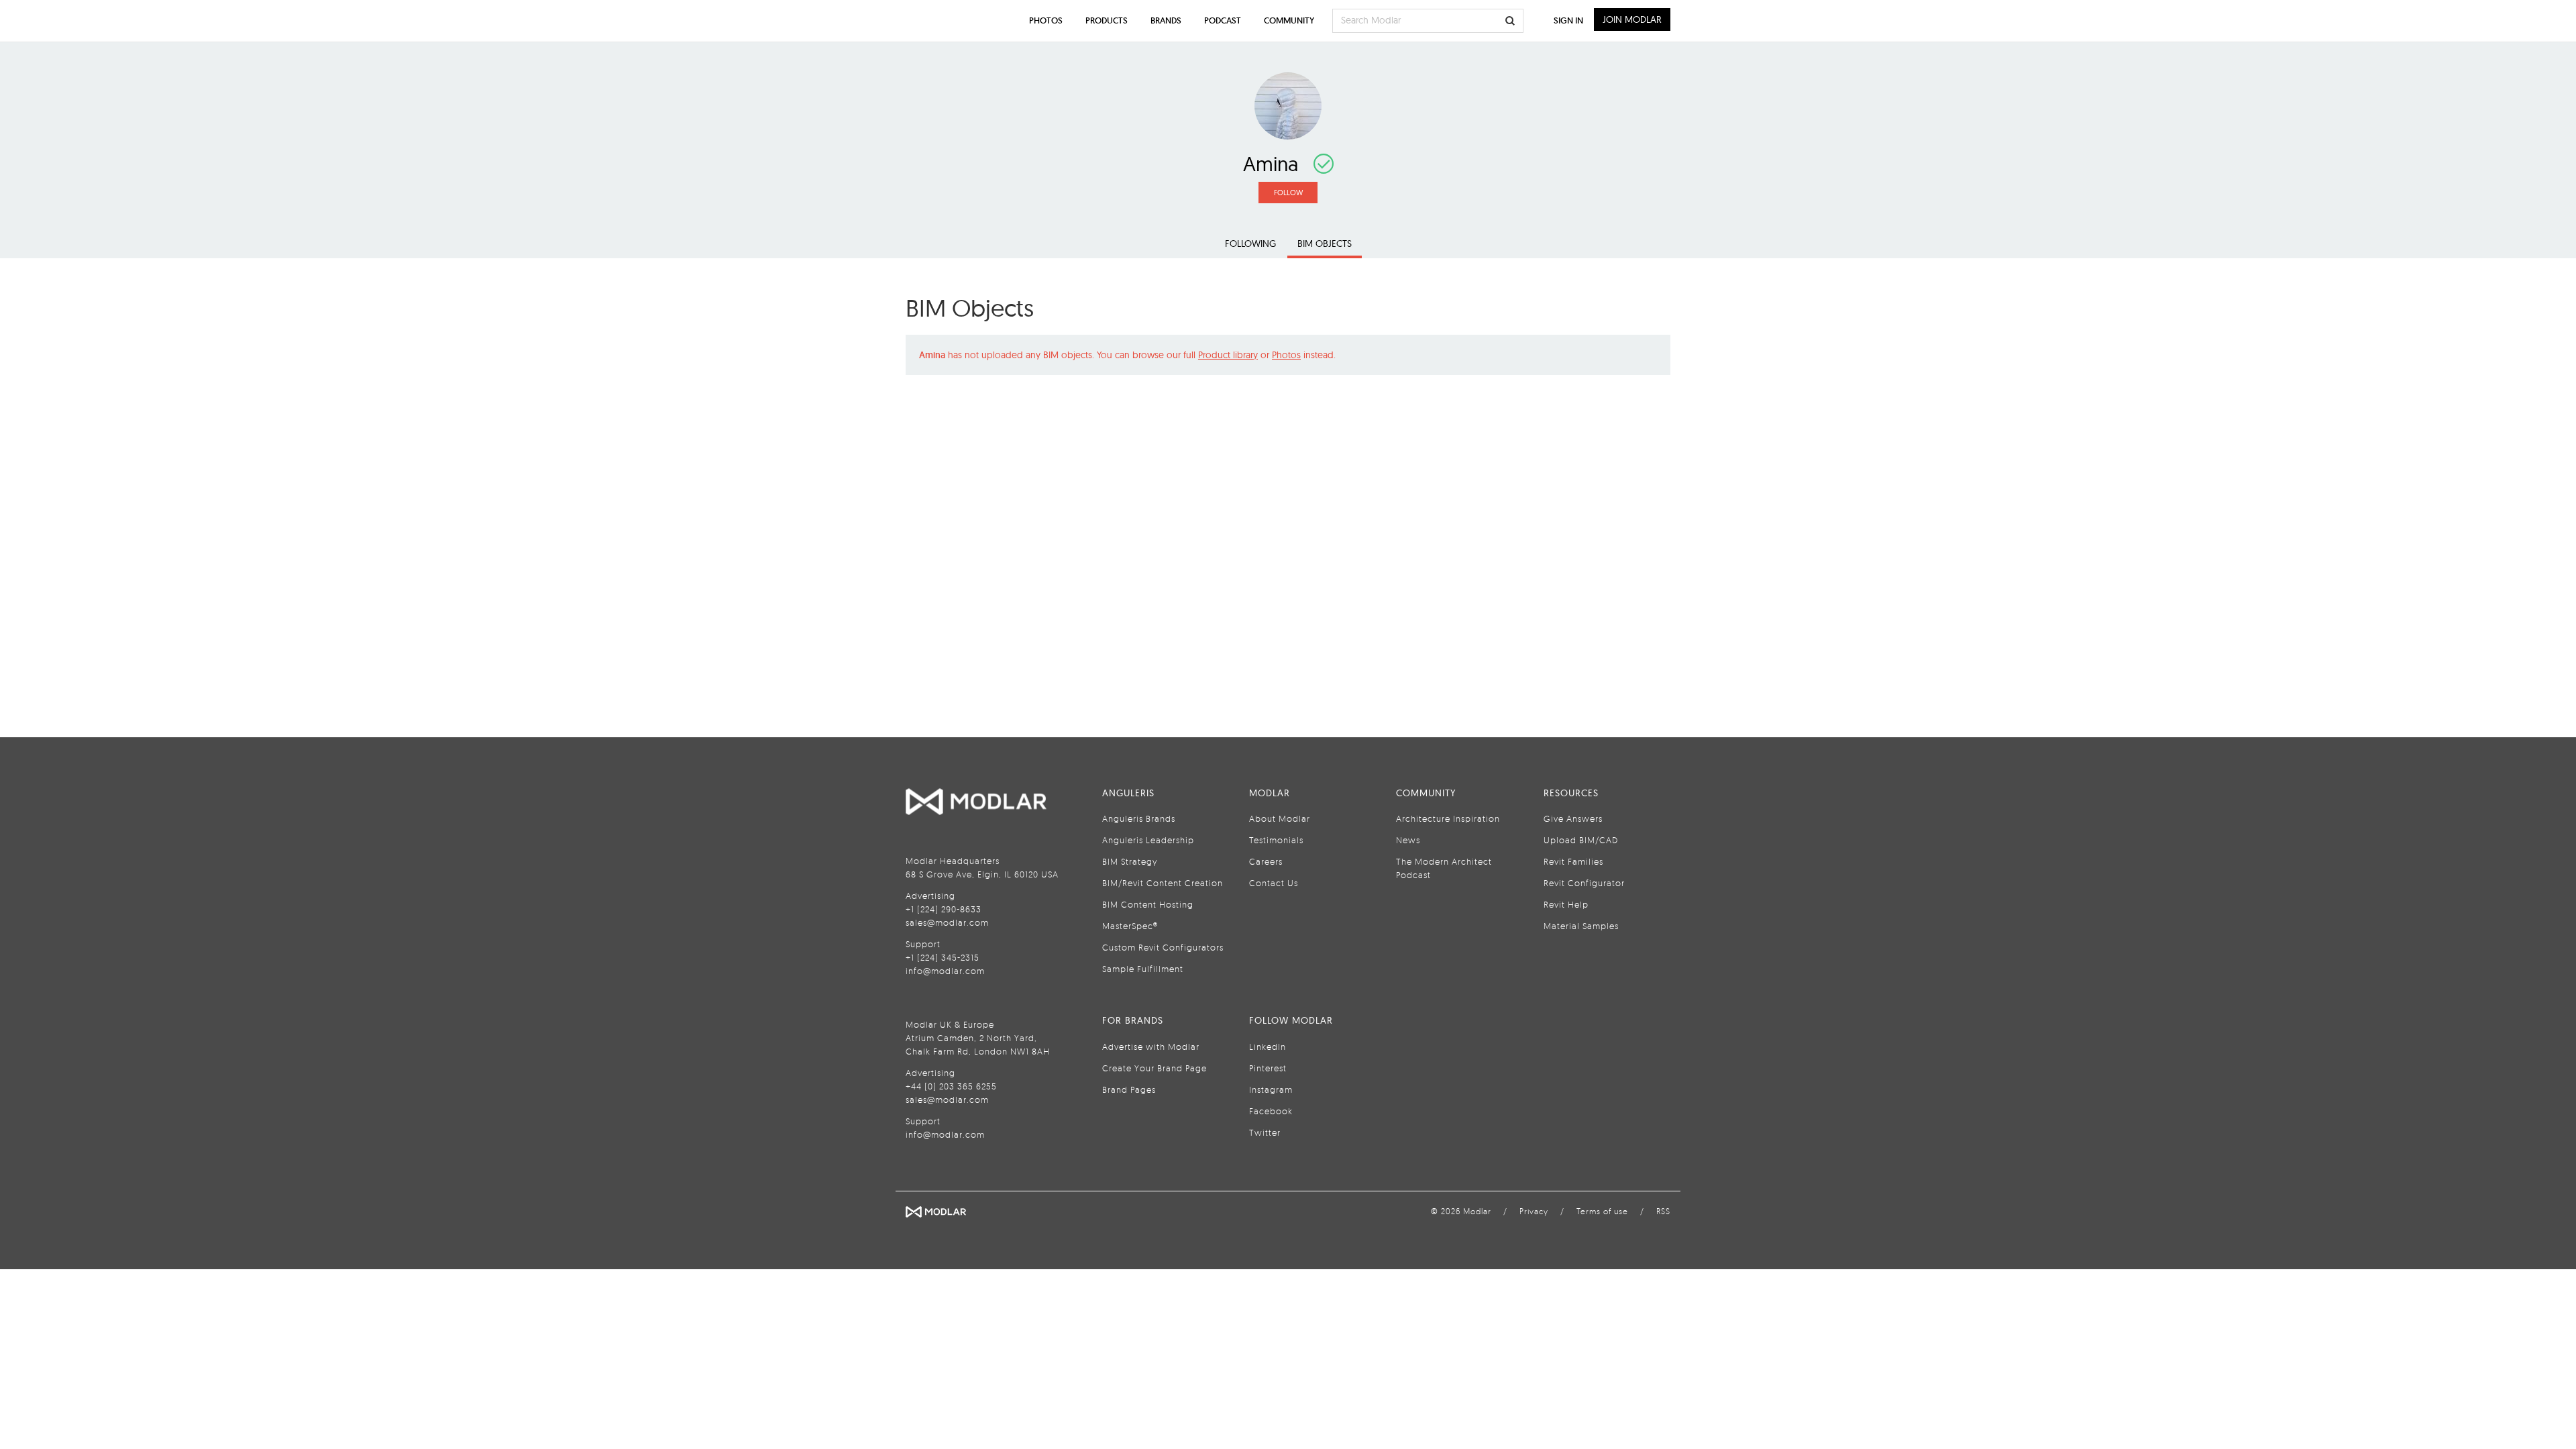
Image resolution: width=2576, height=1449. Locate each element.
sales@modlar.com (947, 922)
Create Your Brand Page (1155, 1068)
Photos (1286, 355)
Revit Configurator (1584, 883)
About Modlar (1280, 818)
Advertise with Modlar (1151, 1046)
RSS (1663, 1211)
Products (1107, 20)
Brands (1166, 20)
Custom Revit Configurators (1163, 947)
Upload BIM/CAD (1581, 840)
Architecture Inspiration (1448, 818)
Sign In (1568, 20)
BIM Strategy (1130, 861)
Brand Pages (1129, 1089)
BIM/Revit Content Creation (1163, 883)
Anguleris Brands (1139, 818)
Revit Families (1573, 861)
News (1408, 840)
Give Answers (1573, 818)
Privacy (1534, 1211)
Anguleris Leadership (1148, 840)
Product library (1228, 355)
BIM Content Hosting (1148, 904)
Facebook (1271, 1111)
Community (1289, 20)
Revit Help (1566, 904)
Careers (1266, 861)
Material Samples (1581, 926)
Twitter (1265, 1132)
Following (1250, 244)
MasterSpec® (1130, 926)
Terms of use (1602, 1211)
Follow (1288, 193)
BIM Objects (1325, 244)
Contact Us (1274, 883)
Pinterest (1268, 1068)
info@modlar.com (945, 971)
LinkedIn (1268, 1046)
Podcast (1223, 20)
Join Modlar (1632, 19)
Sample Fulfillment (1143, 969)
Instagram (1271, 1089)
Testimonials (1276, 840)
